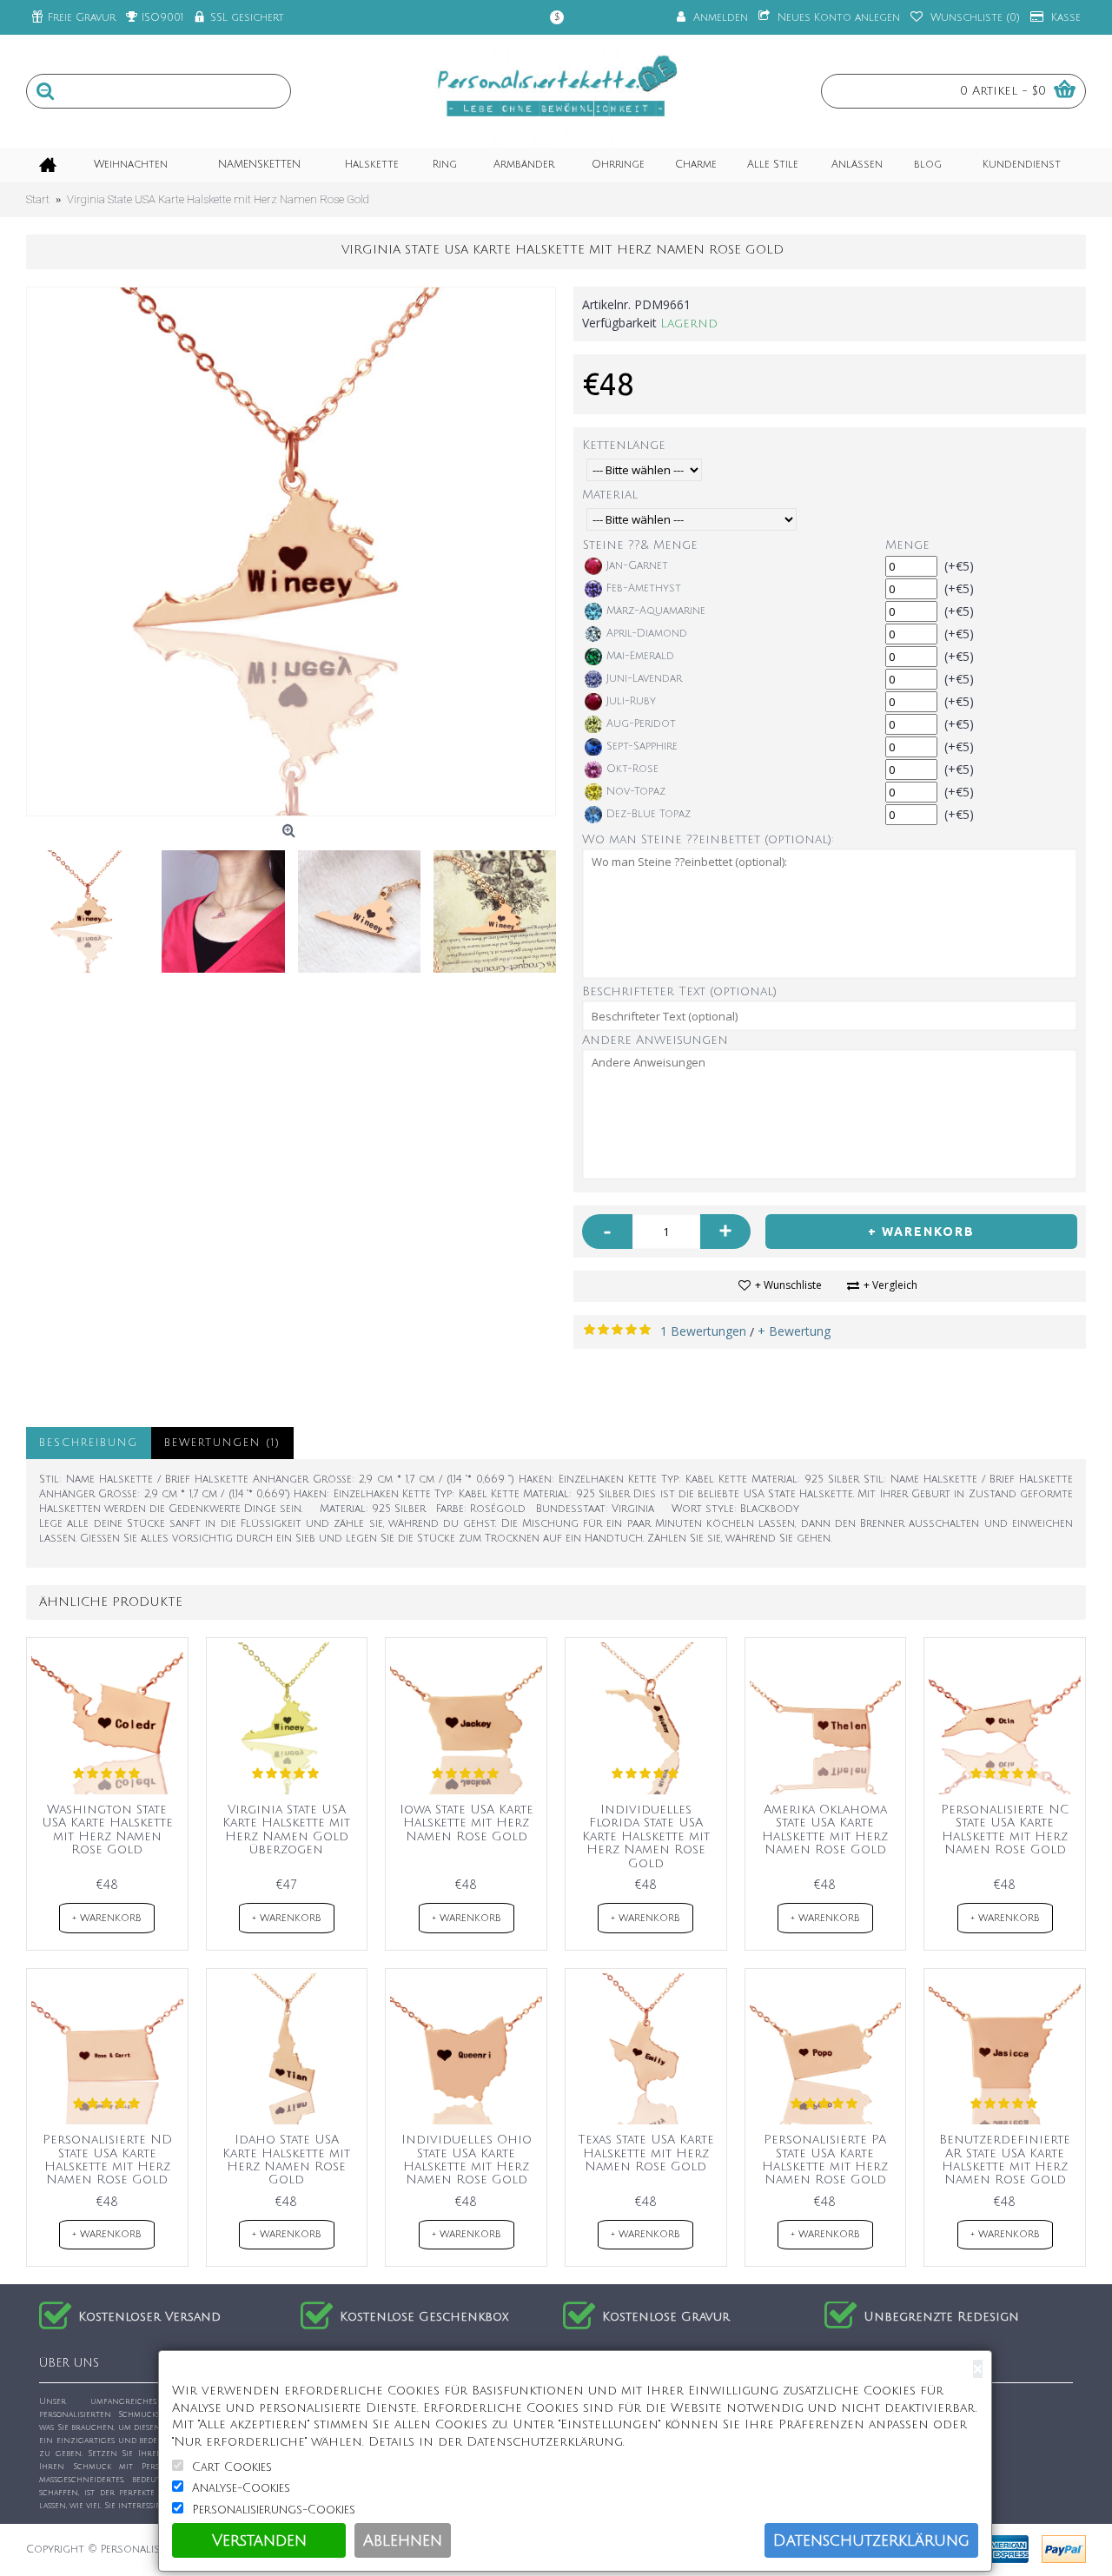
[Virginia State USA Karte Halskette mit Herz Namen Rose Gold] (291, 552)
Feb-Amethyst (644, 588)
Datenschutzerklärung (871, 2540)
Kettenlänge (624, 445)
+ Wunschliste (788, 1285)
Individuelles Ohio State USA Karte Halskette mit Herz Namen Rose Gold (467, 2160)
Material (610, 495)
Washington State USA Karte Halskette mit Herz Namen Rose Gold (107, 1830)
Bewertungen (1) (222, 1443)
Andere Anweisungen (655, 1040)
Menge (907, 545)
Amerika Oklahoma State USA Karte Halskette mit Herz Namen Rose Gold (825, 1830)
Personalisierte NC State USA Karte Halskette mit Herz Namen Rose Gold (1005, 1830)
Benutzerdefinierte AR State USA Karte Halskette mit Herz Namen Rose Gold (1005, 2160)
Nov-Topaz (636, 792)
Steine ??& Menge (640, 545)
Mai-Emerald (640, 656)
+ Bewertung (794, 1331)
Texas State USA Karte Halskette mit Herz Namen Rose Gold (646, 2153)
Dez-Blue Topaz (649, 814)
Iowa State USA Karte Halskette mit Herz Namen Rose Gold (467, 1823)
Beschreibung (89, 1443)
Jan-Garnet (637, 566)
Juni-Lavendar (644, 679)
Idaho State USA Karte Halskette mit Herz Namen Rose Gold (286, 2160)
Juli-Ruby (631, 701)
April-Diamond (647, 634)
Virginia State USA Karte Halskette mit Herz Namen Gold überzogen (286, 1830)
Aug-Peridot (641, 724)
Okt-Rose (632, 769)
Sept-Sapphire (642, 746)
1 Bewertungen (703, 1331)
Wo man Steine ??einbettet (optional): (708, 839)
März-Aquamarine (656, 611)
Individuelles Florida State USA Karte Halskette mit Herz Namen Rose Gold (646, 1836)
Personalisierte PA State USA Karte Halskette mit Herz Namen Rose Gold (825, 2160)
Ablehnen (403, 2540)
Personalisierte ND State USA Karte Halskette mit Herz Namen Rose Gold (107, 2160)
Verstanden (259, 2540)
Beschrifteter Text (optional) (679, 991)
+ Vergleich (890, 1285)
